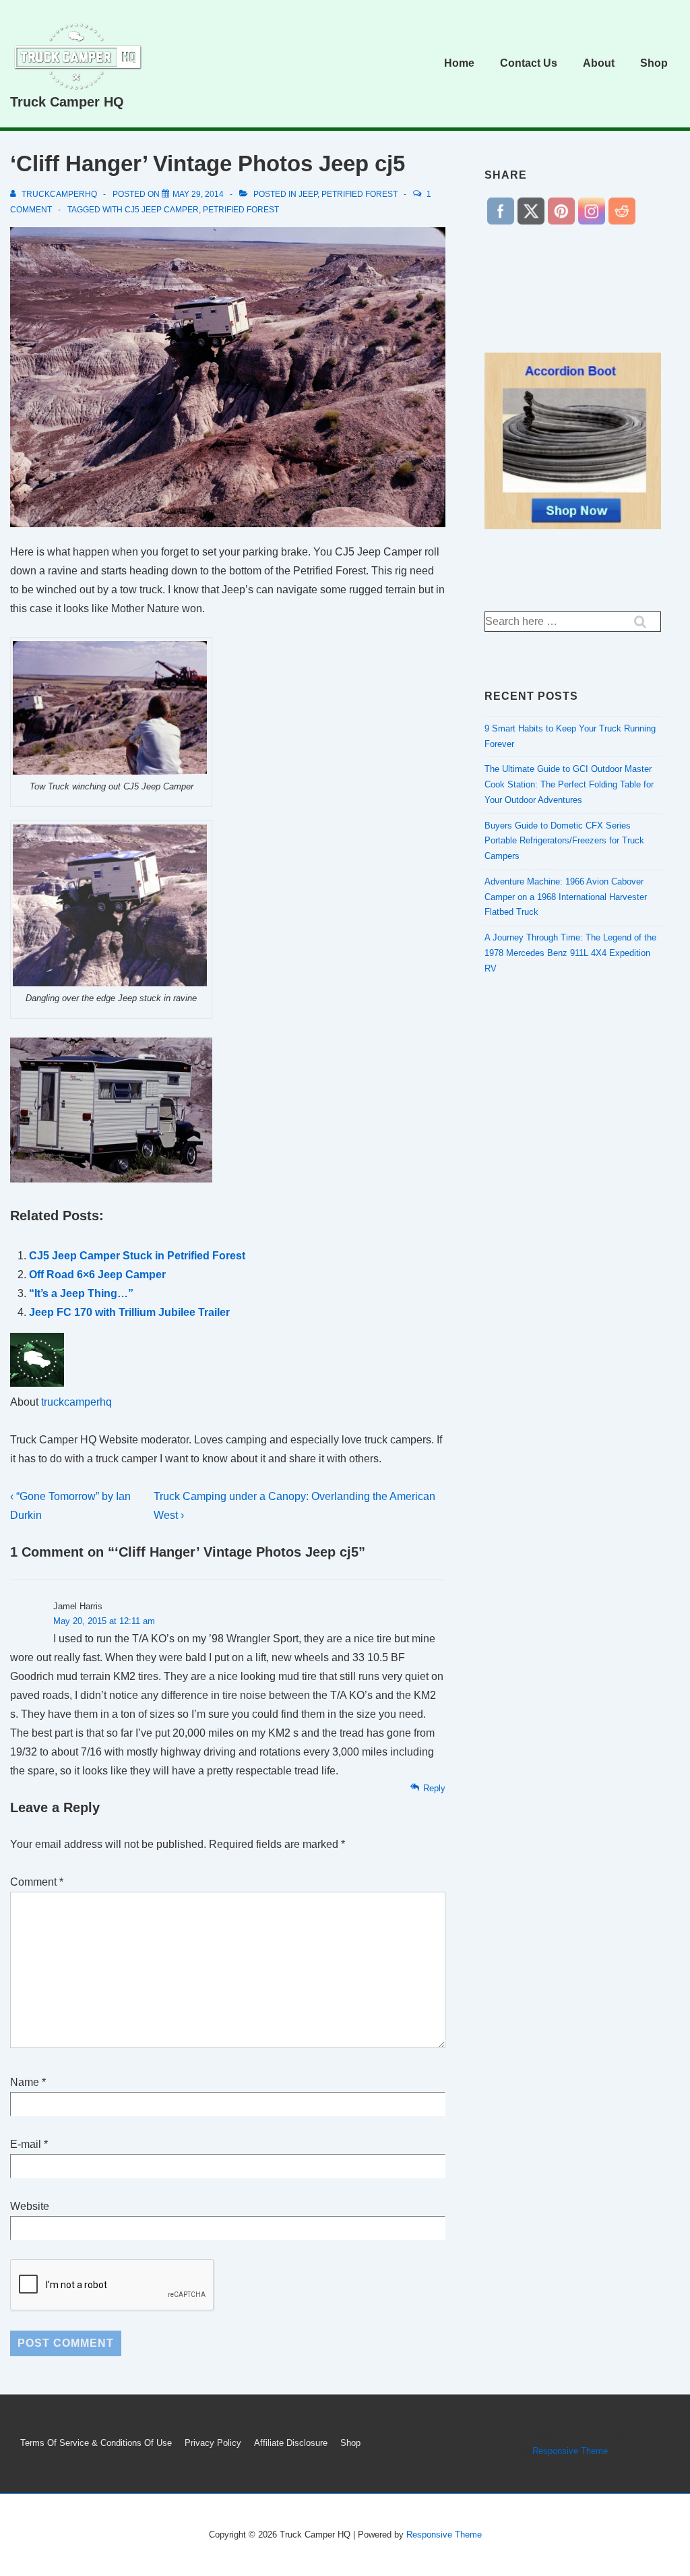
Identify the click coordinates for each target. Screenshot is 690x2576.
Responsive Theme (570, 2451)
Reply (434, 1788)
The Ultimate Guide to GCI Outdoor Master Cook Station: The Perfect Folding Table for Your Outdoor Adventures (569, 784)
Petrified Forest (359, 194)
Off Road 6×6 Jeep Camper (97, 1275)
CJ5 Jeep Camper (162, 210)
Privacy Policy (213, 2443)
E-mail (26, 2144)
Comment (37, 1882)
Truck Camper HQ (67, 102)
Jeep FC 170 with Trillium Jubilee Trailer (129, 1312)
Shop (654, 63)
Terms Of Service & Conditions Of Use (96, 2443)
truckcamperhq (76, 1402)
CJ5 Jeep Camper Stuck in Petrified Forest (137, 1256)
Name (25, 2082)
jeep (308, 194)
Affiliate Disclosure (291, 2443)
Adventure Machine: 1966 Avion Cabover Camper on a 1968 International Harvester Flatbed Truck (566, 897)
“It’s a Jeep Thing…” (81, 1293)
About (599, 63)
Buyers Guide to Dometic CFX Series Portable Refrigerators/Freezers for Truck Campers (564, 841)
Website (30, 2206)
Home (459, 63)
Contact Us (529, 63)
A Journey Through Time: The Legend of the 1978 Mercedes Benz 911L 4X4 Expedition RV (570, 953)
